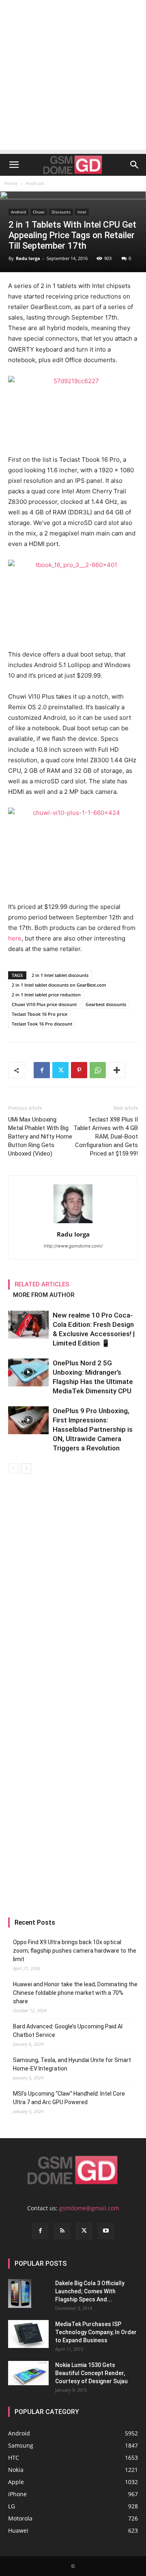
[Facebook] (42, 1070)
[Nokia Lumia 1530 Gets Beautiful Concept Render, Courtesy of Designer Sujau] (28, 2373)
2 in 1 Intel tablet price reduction (46, 995)
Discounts (61, 212)
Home (11, 183)
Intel (82, 212)
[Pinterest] (79, 1070)
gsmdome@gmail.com (89, 2208)
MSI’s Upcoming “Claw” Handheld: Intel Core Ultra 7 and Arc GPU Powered (69, 2098)
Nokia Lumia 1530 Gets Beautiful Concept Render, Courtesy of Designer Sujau (91, 2373)
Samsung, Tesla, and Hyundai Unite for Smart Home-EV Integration (72, 2064)
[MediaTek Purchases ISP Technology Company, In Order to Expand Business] (28, 2334)
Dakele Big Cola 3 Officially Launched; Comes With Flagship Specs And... (90, 2291)
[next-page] (26, 1468)
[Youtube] (106, 2231)
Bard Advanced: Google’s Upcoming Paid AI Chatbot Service (68, 2031)
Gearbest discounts (106, 1004)
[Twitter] (60, 1070)
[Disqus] (73, 1588)
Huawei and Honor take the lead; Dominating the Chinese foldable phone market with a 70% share (75, 1993)
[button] (14, 165)
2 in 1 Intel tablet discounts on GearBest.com (59, 985)
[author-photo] (73, 1223)
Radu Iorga (28, 258)
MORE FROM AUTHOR (44, 1295)
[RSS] (62, 2231)
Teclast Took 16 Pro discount (42, 1024)
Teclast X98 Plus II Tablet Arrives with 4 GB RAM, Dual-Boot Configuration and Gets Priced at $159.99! (106, 1137)
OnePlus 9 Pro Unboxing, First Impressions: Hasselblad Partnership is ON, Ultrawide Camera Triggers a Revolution (93, 1429)
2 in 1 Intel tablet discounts (60, 975)
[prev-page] (13, 1468)
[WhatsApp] (98, 1070)
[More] (117, 1070)
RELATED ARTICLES (42, 1284)
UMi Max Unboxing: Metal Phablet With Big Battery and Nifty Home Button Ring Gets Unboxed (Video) (40, 1137)
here (15, 938)
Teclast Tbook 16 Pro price (40, 1014)
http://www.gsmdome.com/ (73, 1246)
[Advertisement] (73, 77)
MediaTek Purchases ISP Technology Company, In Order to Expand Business (96, 2332)
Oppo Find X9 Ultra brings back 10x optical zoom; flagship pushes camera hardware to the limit (75, 1951)
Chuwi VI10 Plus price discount (44, 1004)
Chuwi (39, 212)
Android (34, 183)
